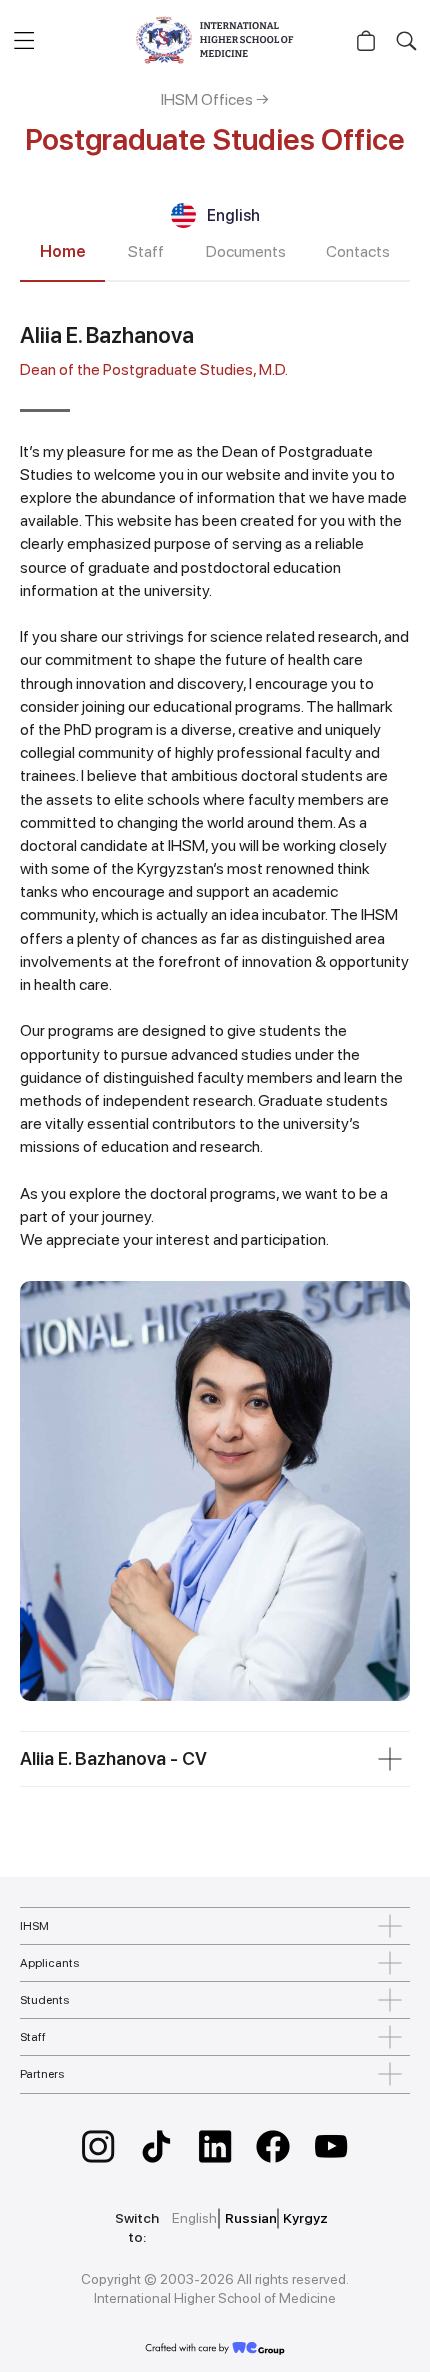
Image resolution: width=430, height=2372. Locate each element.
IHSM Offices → (215, 99)
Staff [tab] (146, 251)
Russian (251, 2218)
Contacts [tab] (358, 251)
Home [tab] (62, 251)
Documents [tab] (246, 251)
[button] (23, 40)
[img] (98, 2146)
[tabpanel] (215, 1011)
